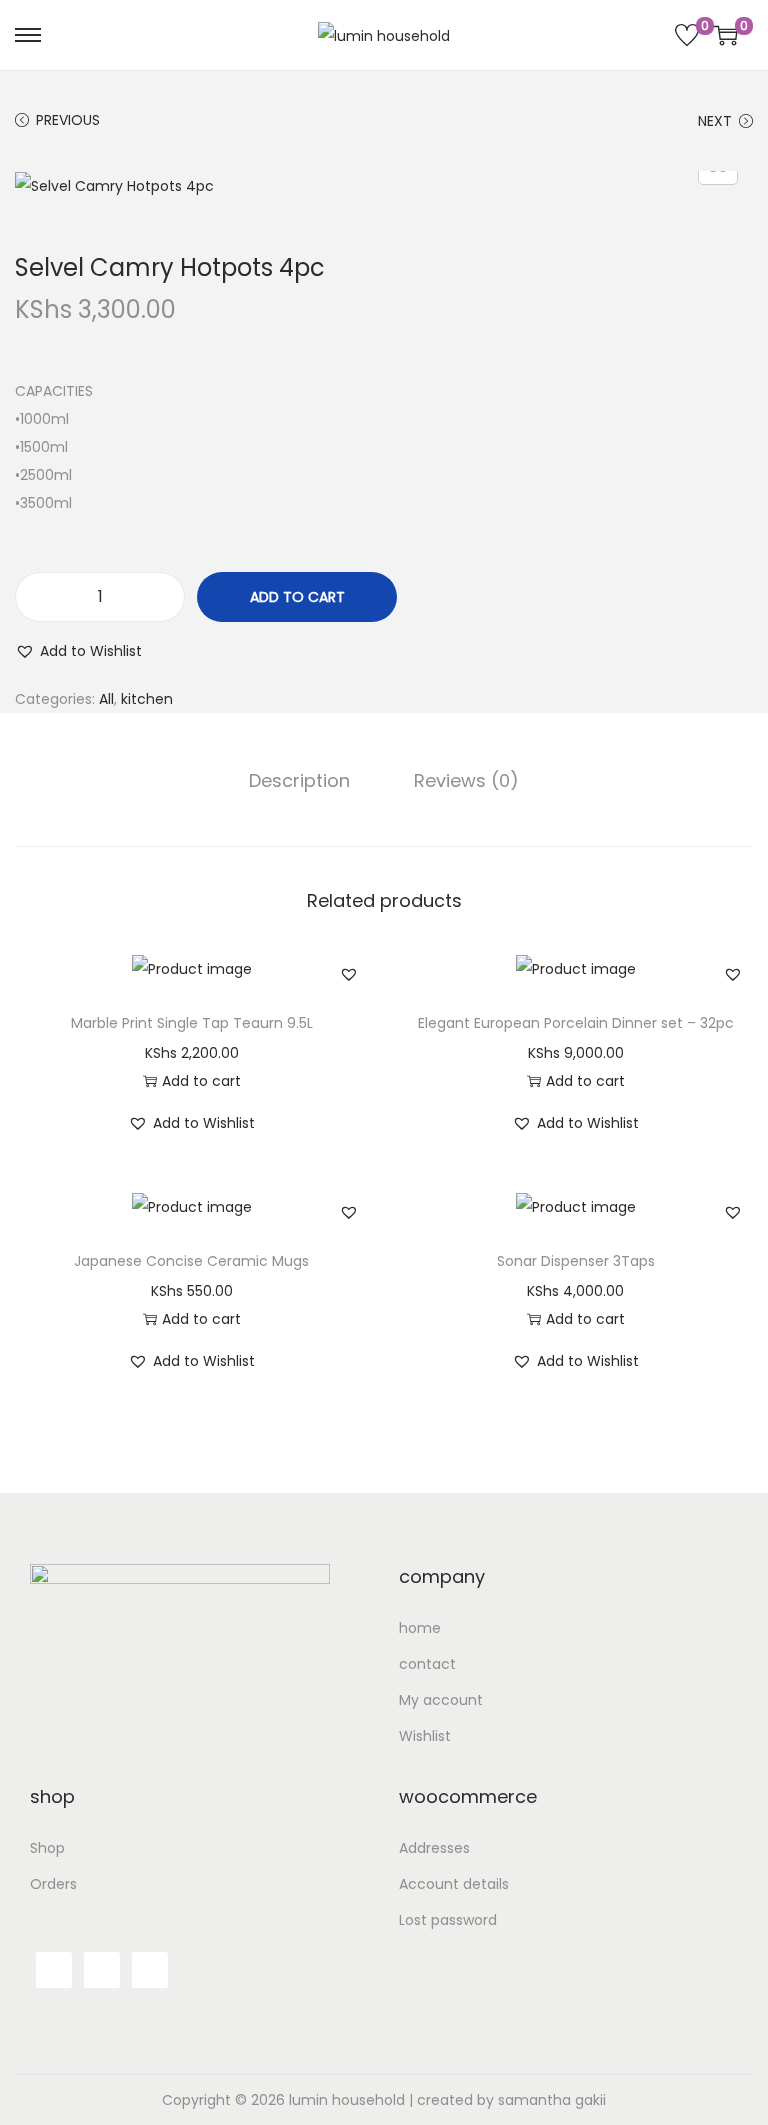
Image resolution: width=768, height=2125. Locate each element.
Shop (47, 1848)
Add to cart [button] (201, 1081)
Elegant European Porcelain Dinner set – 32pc (576, 1023)
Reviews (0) (466, 780)
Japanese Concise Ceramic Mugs (191, 1261)
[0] (687, 35)
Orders (53, 1884)
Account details (454, 1884)
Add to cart (297, 597)
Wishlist (425, 1736)
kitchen (147, 699)
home (420, 1628)
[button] (78, 651)
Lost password (448, 1920)
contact (427, 1664)
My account (441, 1700)
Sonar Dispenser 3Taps (576, 1261)
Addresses (434, 1848)
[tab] (299, 781)
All (106, 699)
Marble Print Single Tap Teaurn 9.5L (192, 1023)
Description (299, 780)
